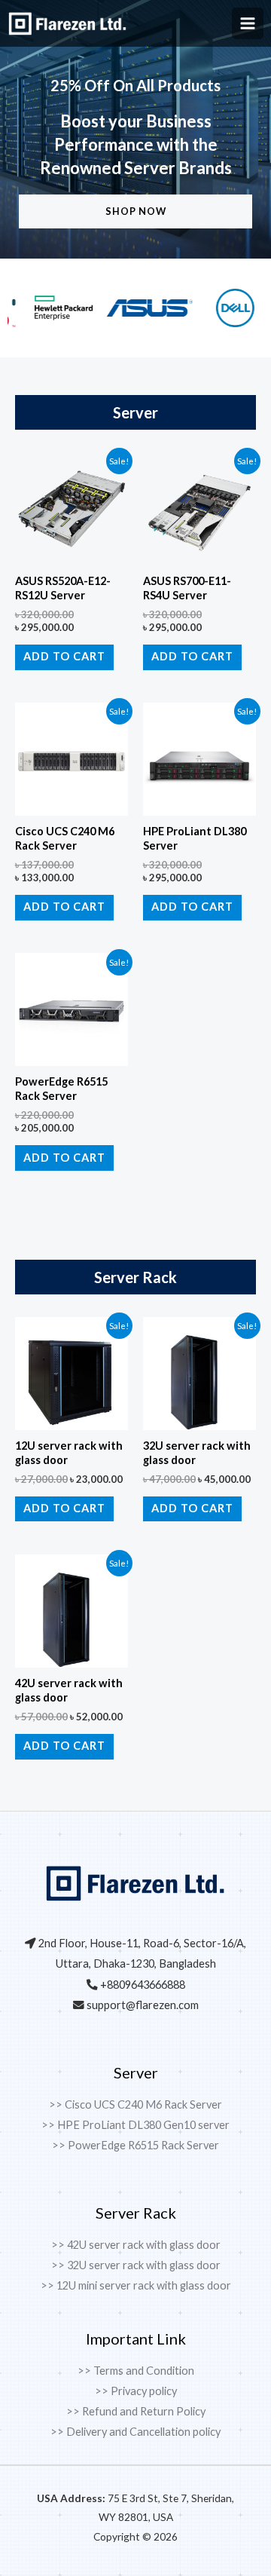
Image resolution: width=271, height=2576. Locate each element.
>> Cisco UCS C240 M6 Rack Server (135, 2104)
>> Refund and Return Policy (136, 2411)
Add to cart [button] (64, 656)
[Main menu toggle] (248, 23)
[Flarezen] (68, 24)
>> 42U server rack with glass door (136, 2245)
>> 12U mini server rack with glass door (136, 2285)
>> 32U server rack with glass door (136, 2265)
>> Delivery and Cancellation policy (135, 2432)
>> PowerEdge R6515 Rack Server (135, 2145)
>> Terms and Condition (136, 2371)
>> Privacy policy (136, 2391)
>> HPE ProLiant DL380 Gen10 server (135, 2125)
